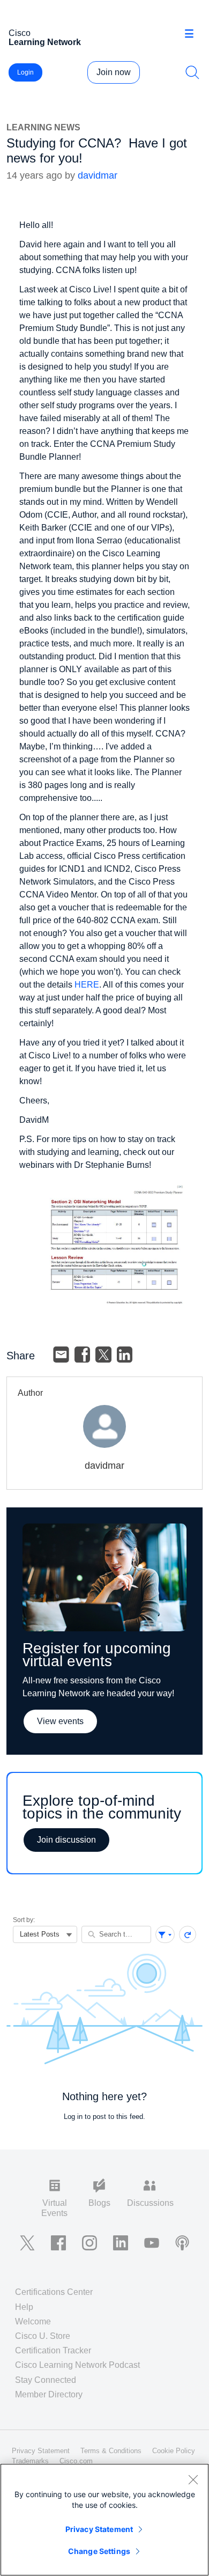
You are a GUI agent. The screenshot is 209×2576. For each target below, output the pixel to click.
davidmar (98, 175)
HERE (87, 985)
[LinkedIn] (125, 1355)
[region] (104, 2520)
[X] (103, 1355)
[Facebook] (83, 1355)
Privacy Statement (99, 2529)
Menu (193, 34)
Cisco (45, 38)
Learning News (43, 127)
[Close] (193, 2479)
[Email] (61, 1355)
